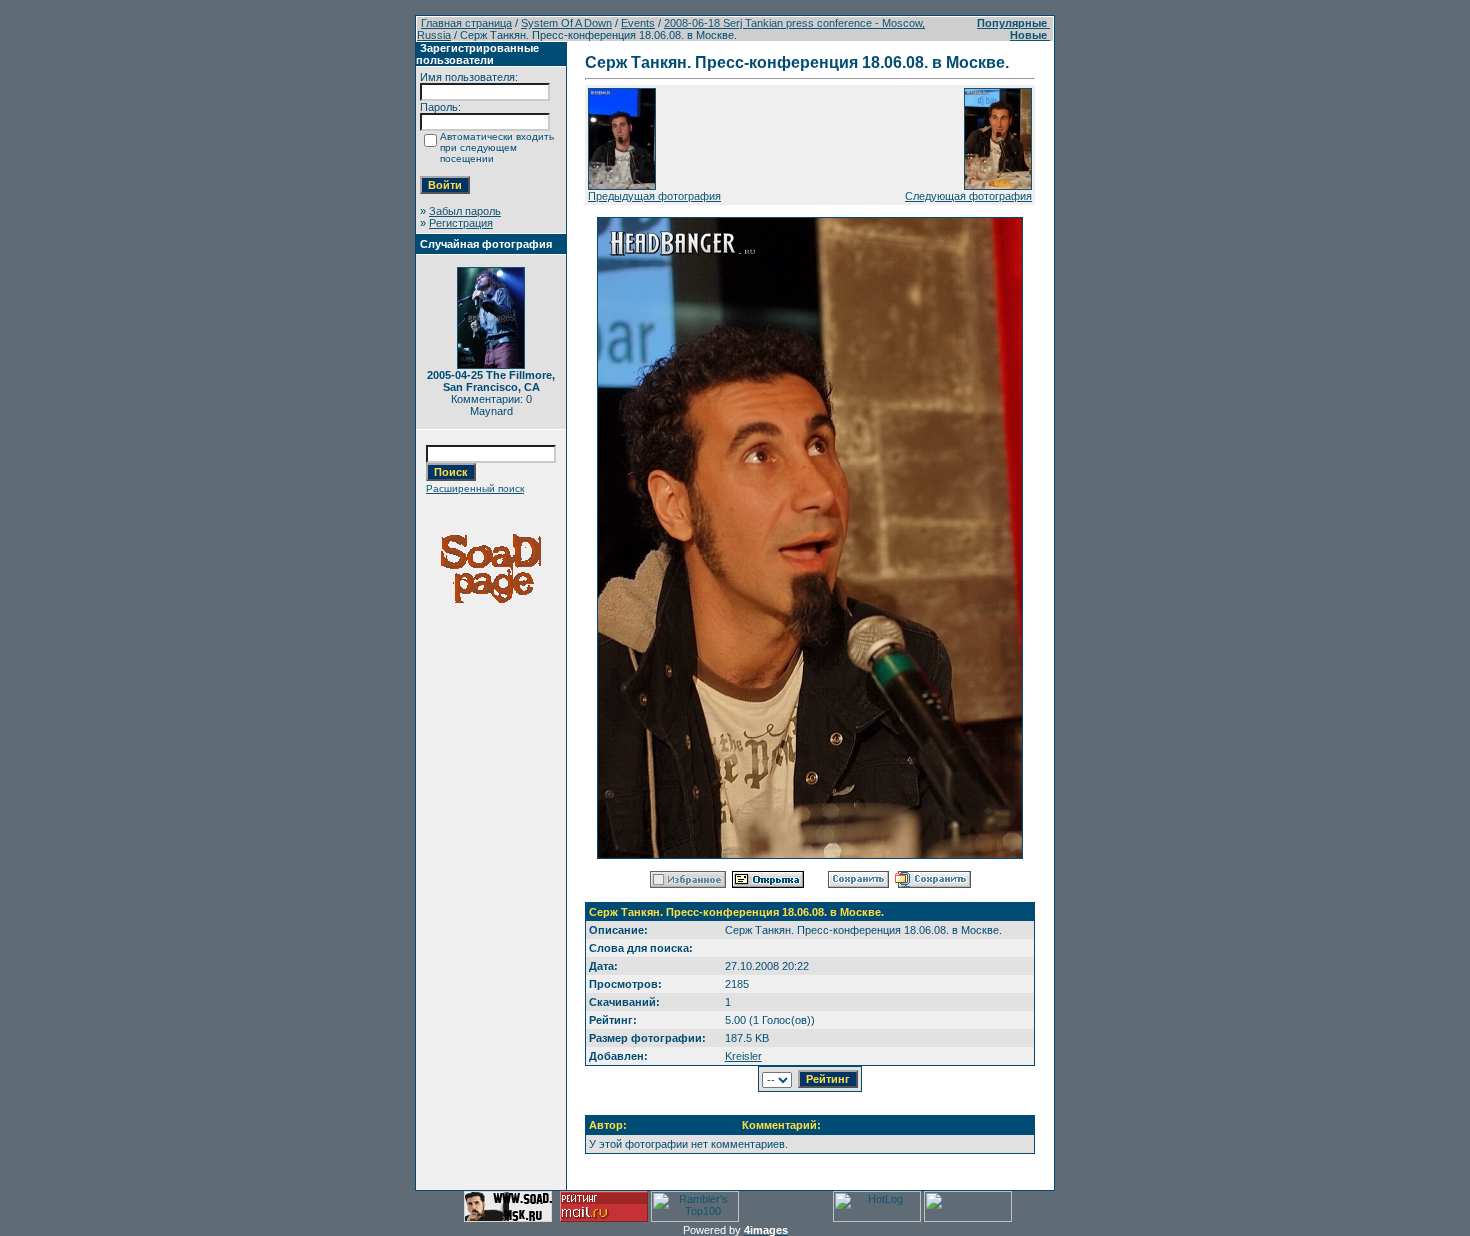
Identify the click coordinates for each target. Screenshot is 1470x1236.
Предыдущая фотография (654, 196)
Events (638, 23)
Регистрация (461, 223)
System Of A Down (566, 23)
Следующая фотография (968, 196)
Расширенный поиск (475, 488)
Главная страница (466, 23)
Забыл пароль (465, 211)
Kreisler (743, 1056)
